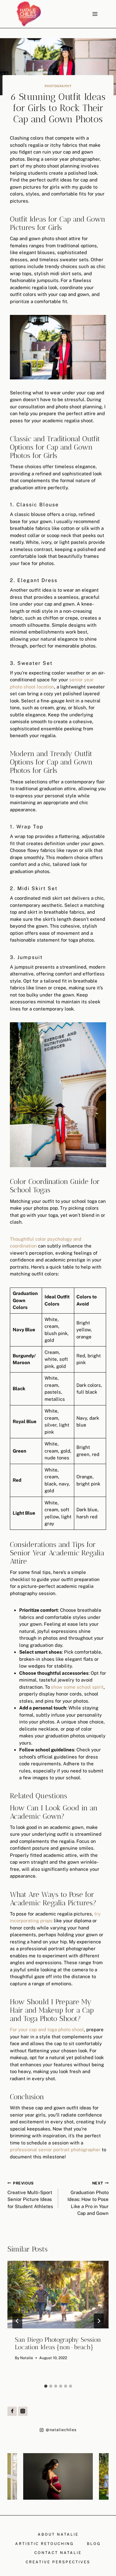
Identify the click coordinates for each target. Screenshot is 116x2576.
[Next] (99, 2321)
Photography (58, 86)
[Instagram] (23, 2411)
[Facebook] (12, 2411)
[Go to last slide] (17, 2321)
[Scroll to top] (111, 2197)
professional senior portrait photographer (55, 2150)
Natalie (27, 2358)
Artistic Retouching (45, 2544)
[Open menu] (95, 14)
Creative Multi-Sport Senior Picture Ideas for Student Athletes (30, 2195)
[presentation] (58, 2295)
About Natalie (58, 2534)
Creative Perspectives (58, 2562)
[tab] (46, 2386)
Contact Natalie (58, 2553)
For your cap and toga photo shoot (47, 2029)
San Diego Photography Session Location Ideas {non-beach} (58, 2343)
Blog (94, 2544)
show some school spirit (77, 1687)
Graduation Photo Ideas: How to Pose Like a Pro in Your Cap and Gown (88, 2199)
